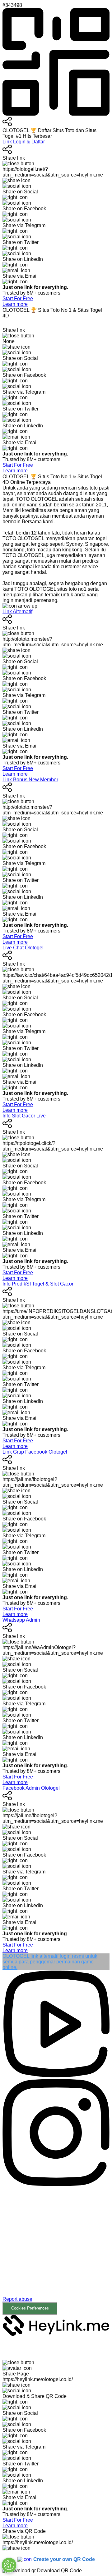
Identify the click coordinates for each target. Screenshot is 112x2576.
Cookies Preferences (30, 2308)
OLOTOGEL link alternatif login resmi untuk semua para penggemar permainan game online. (50, 1962)
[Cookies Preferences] (9, 2565)
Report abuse (17, 2299)
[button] (56, 2251)
